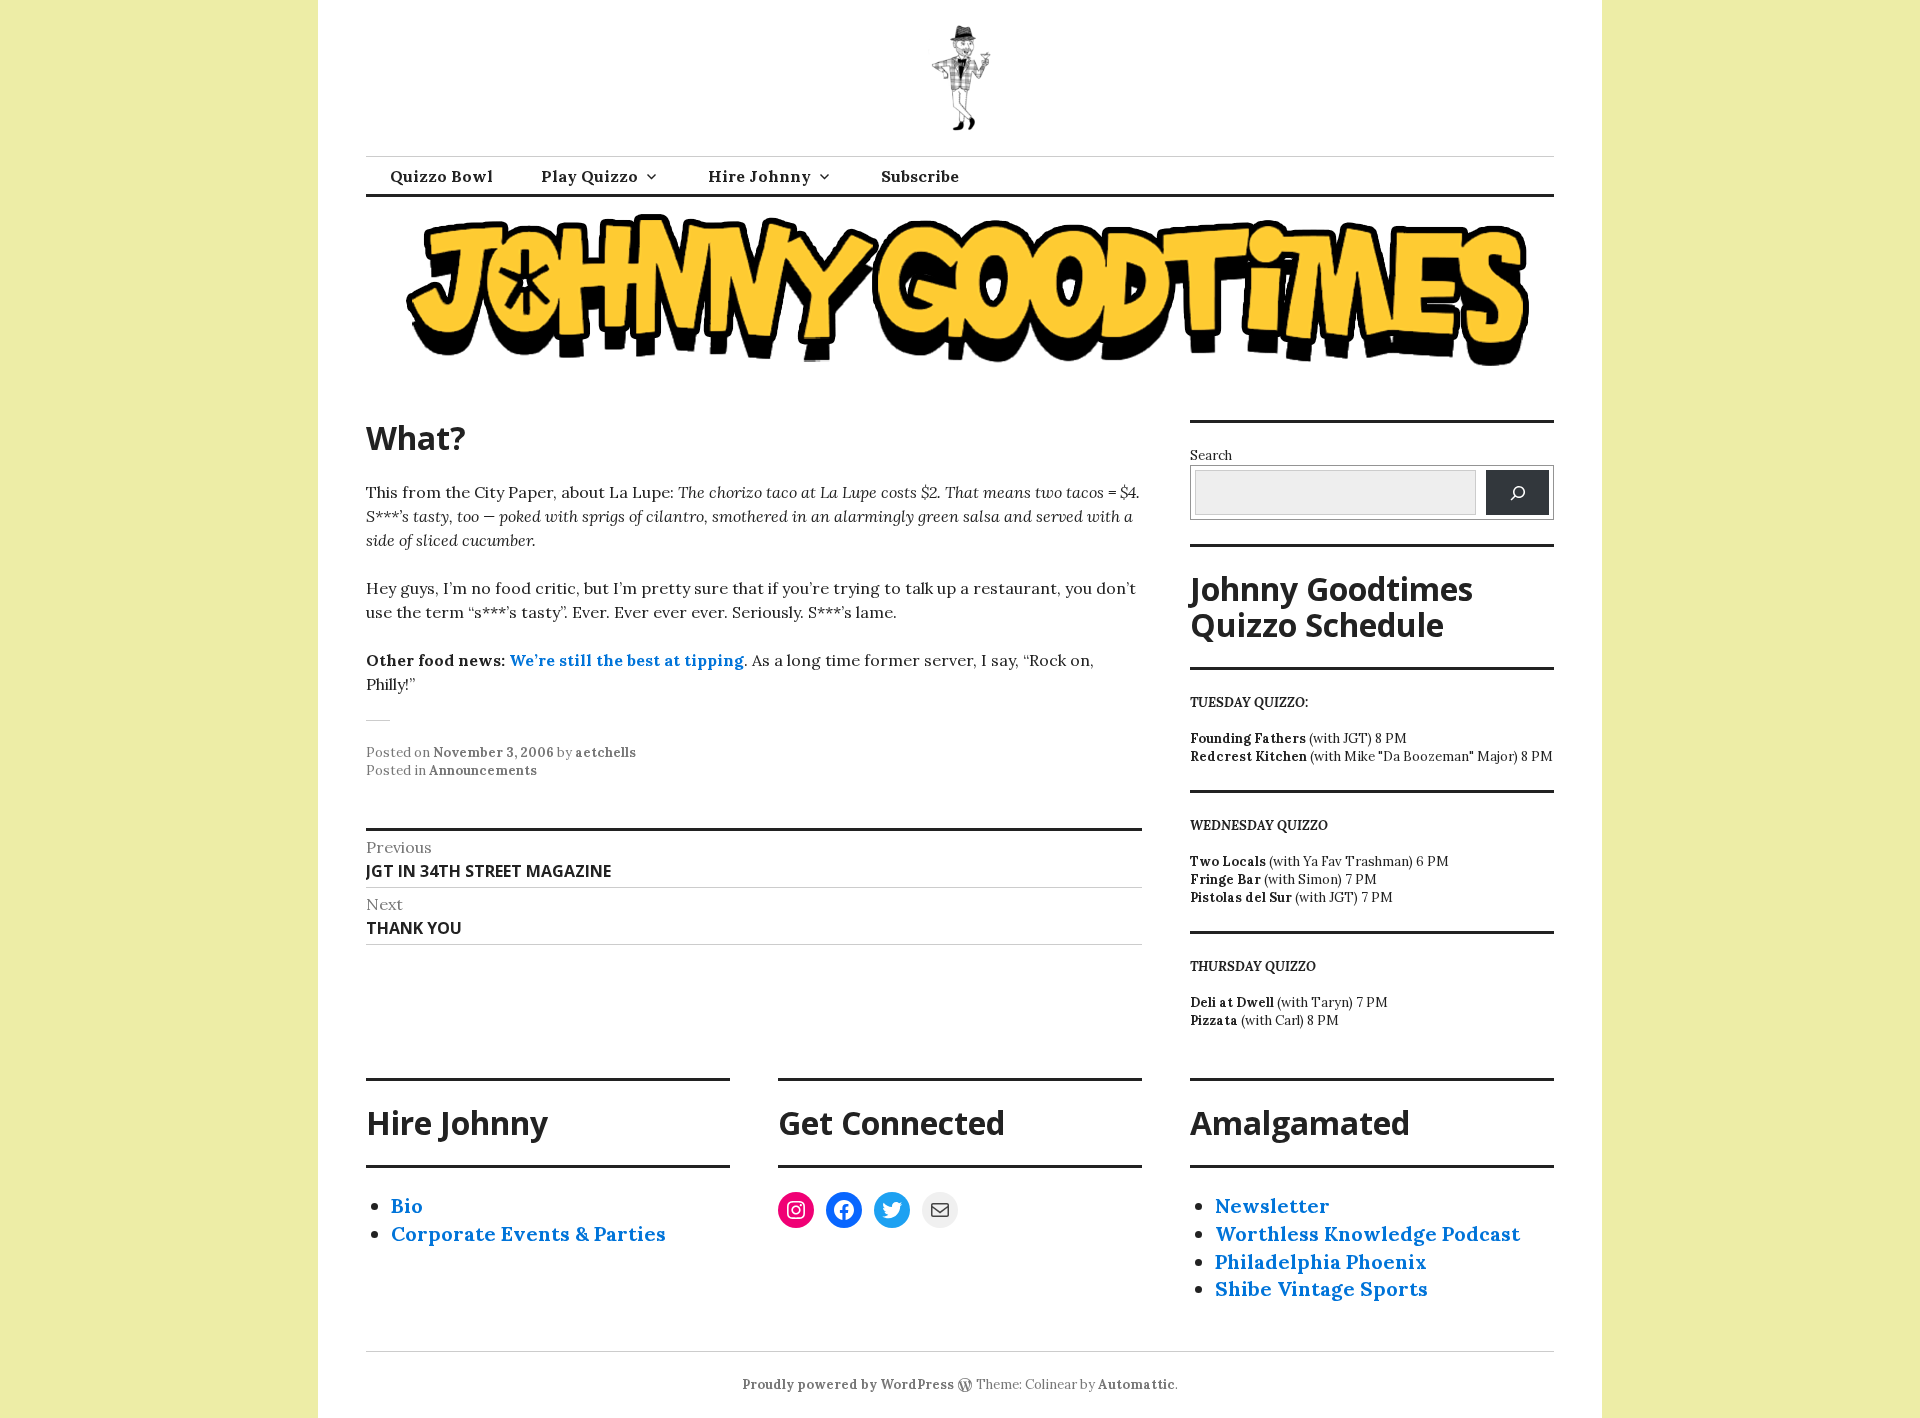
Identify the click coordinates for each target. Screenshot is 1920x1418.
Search (1211, 455)
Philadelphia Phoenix (1321, 1261)
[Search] (1517, 492)
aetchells (605, 752)
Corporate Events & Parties (528, 1233)
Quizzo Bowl (441, 176)
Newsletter (1272, 1205)
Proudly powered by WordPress (848, 1384)
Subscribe (920, 176)
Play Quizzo (589, 176)
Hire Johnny (759, 176)
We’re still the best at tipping (626, 660)
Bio (407, 1205)
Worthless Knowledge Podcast (1367, 1233)
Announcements (483, 770)
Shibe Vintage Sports (1321, 1288)
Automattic (1136, 1384)
